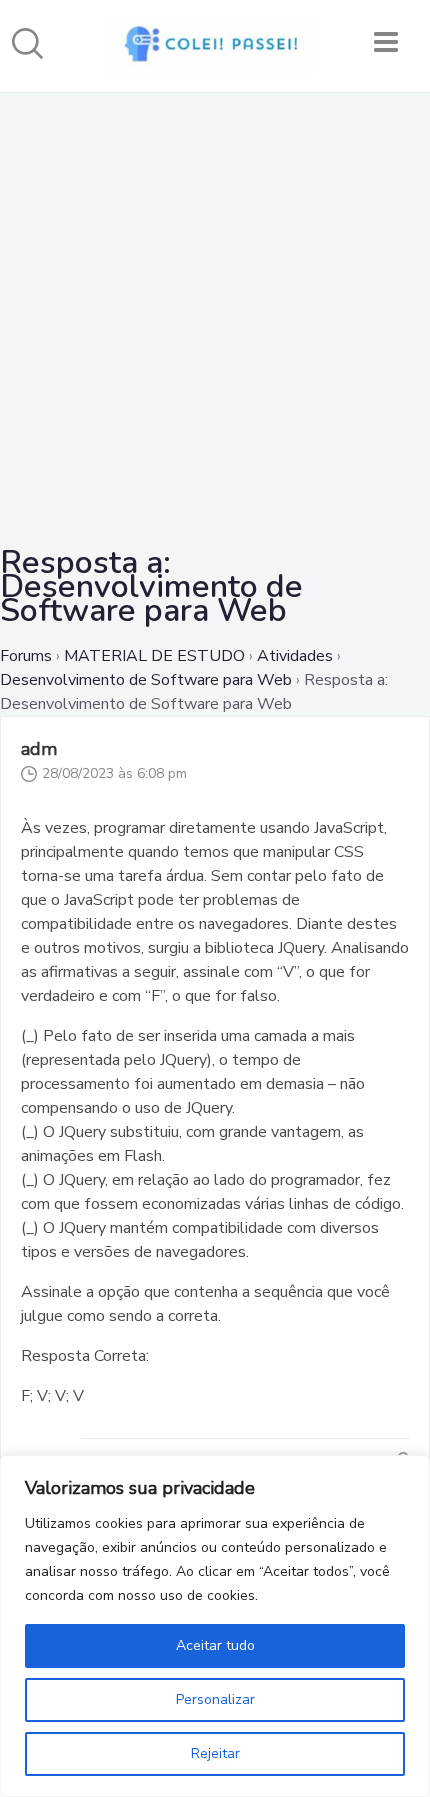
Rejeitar (215, 1753)
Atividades (295, 656)
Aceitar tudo (215, 1645)
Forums (26, 656)
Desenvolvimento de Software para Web (146, 680)
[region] (215, 1626)
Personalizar (215, 1699)
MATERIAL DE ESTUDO (154, 656)
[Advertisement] (215, 308)
